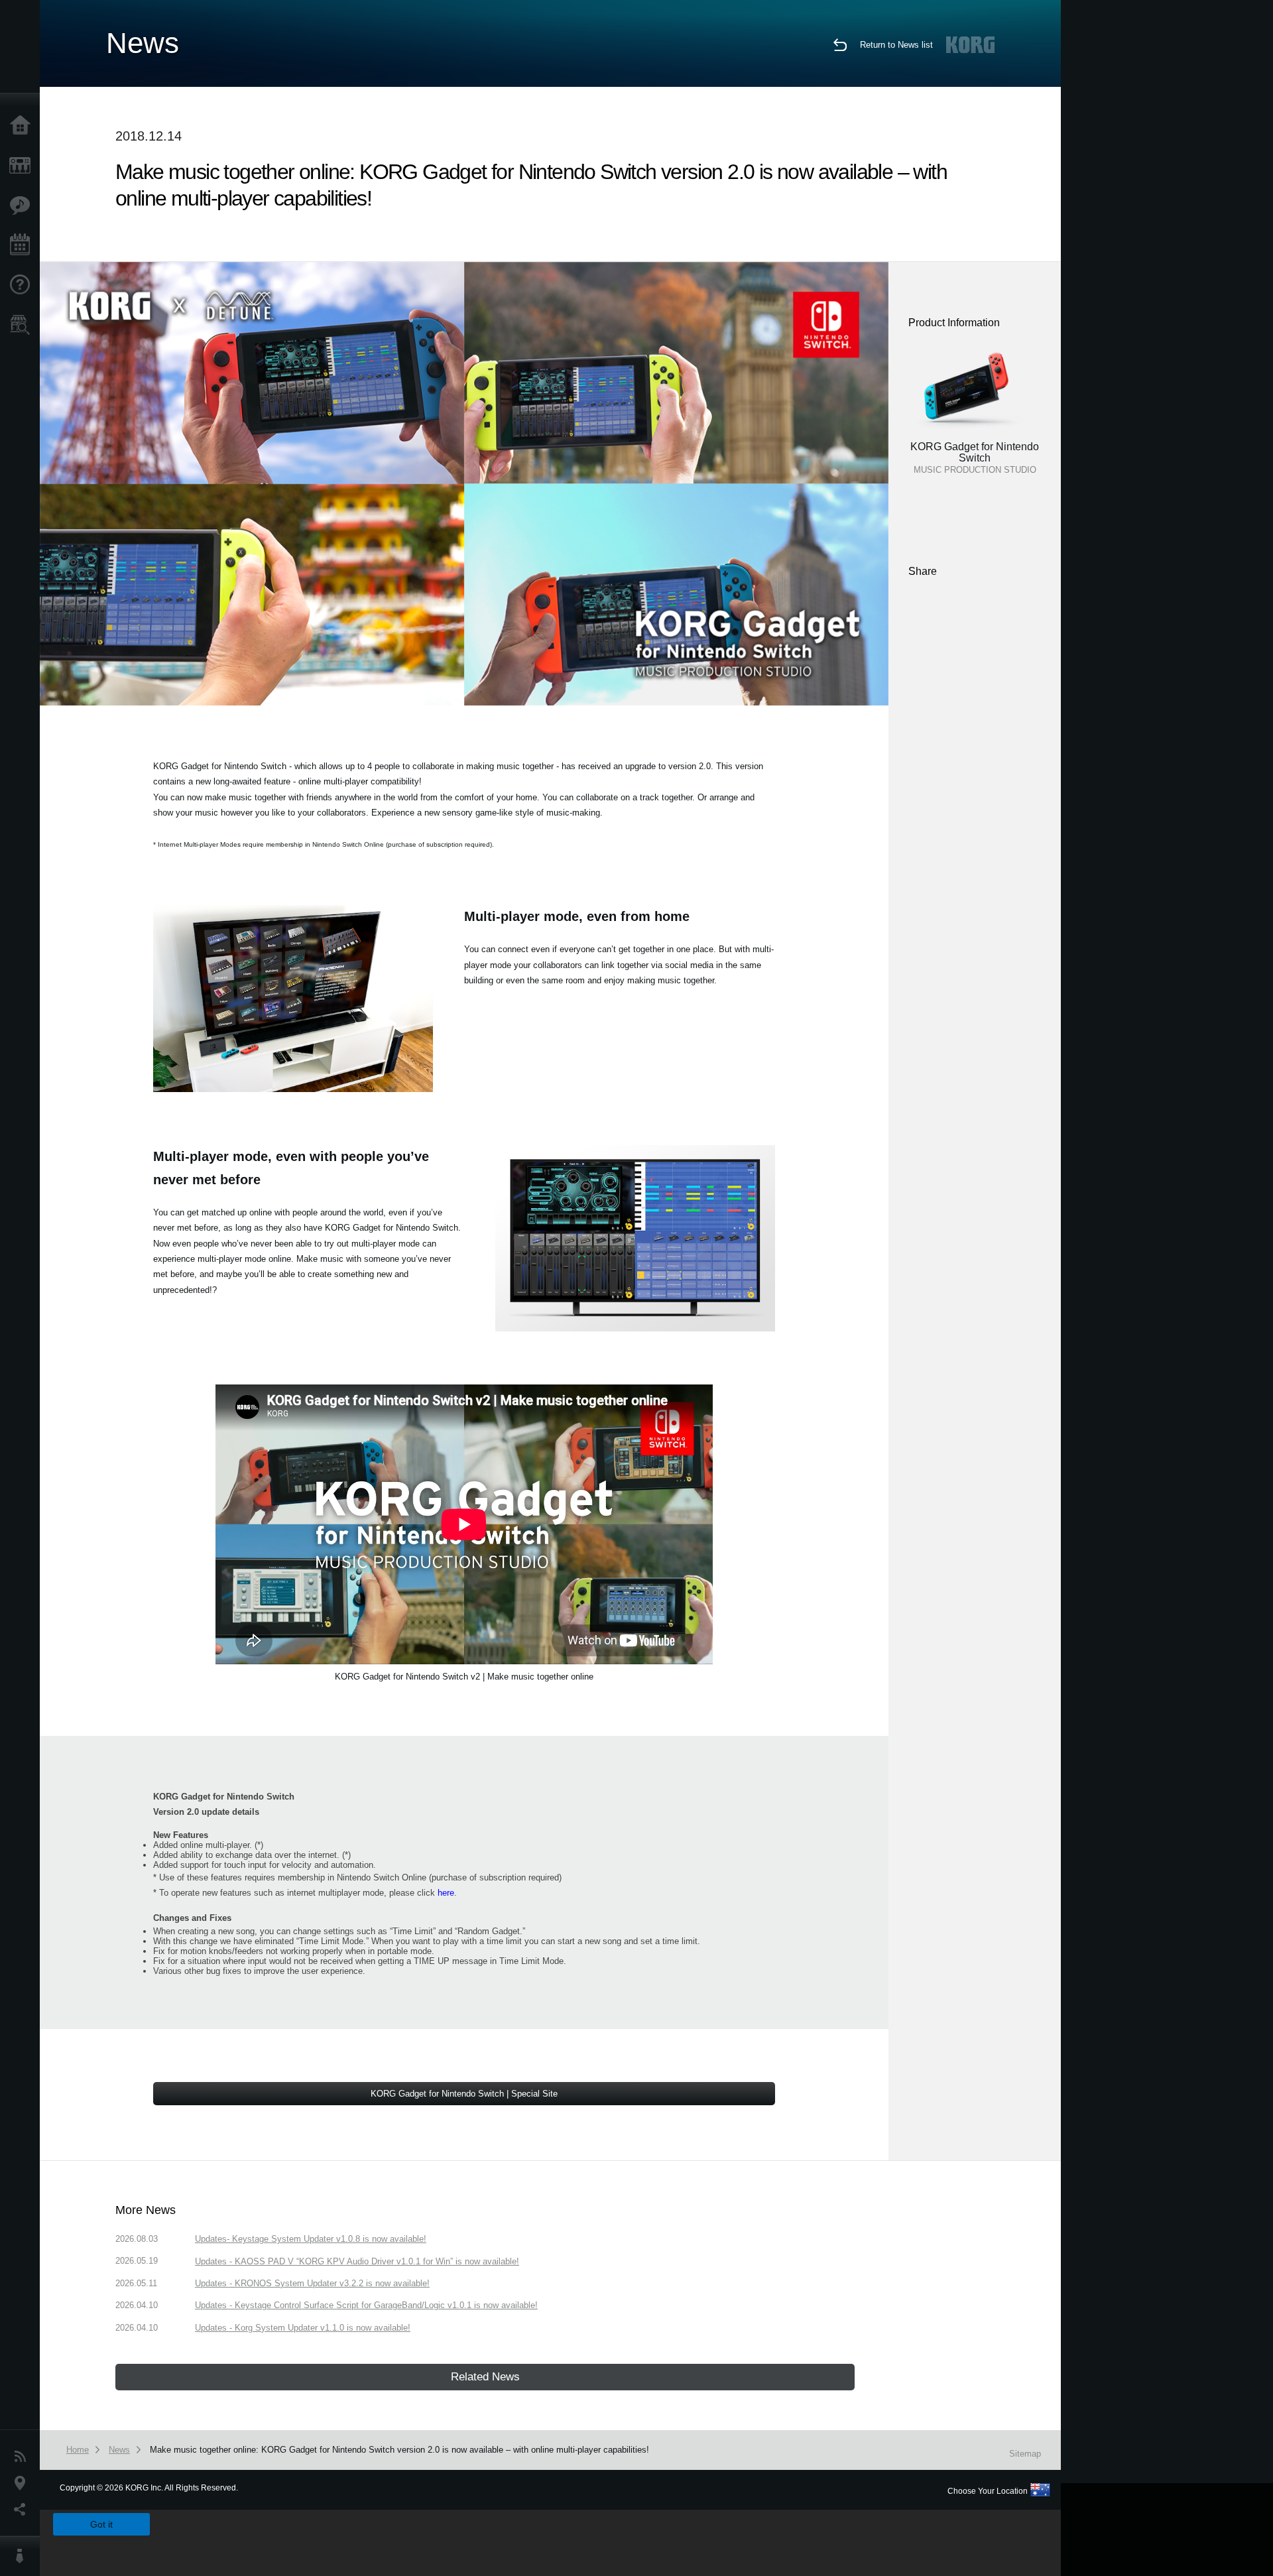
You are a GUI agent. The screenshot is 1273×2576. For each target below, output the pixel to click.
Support (23, 285)
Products (23, 166)
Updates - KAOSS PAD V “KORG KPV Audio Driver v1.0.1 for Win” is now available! (357, 2261)
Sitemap (1025, 2454)
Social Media (23, 2510)
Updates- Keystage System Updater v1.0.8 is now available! (311, 2239)
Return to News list (896, 45)
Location (23, 2483)
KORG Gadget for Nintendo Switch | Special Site (464, 2094)
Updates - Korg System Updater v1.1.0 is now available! (303, 2328)
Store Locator (23, 325)
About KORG (23, 2556)
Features (23, 206)
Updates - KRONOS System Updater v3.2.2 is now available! (312, 2283)
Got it (101, 2524)
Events (23, 245)
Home (23, 126)
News (23, 2457)
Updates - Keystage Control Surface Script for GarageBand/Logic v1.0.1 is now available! (366, 2305)
